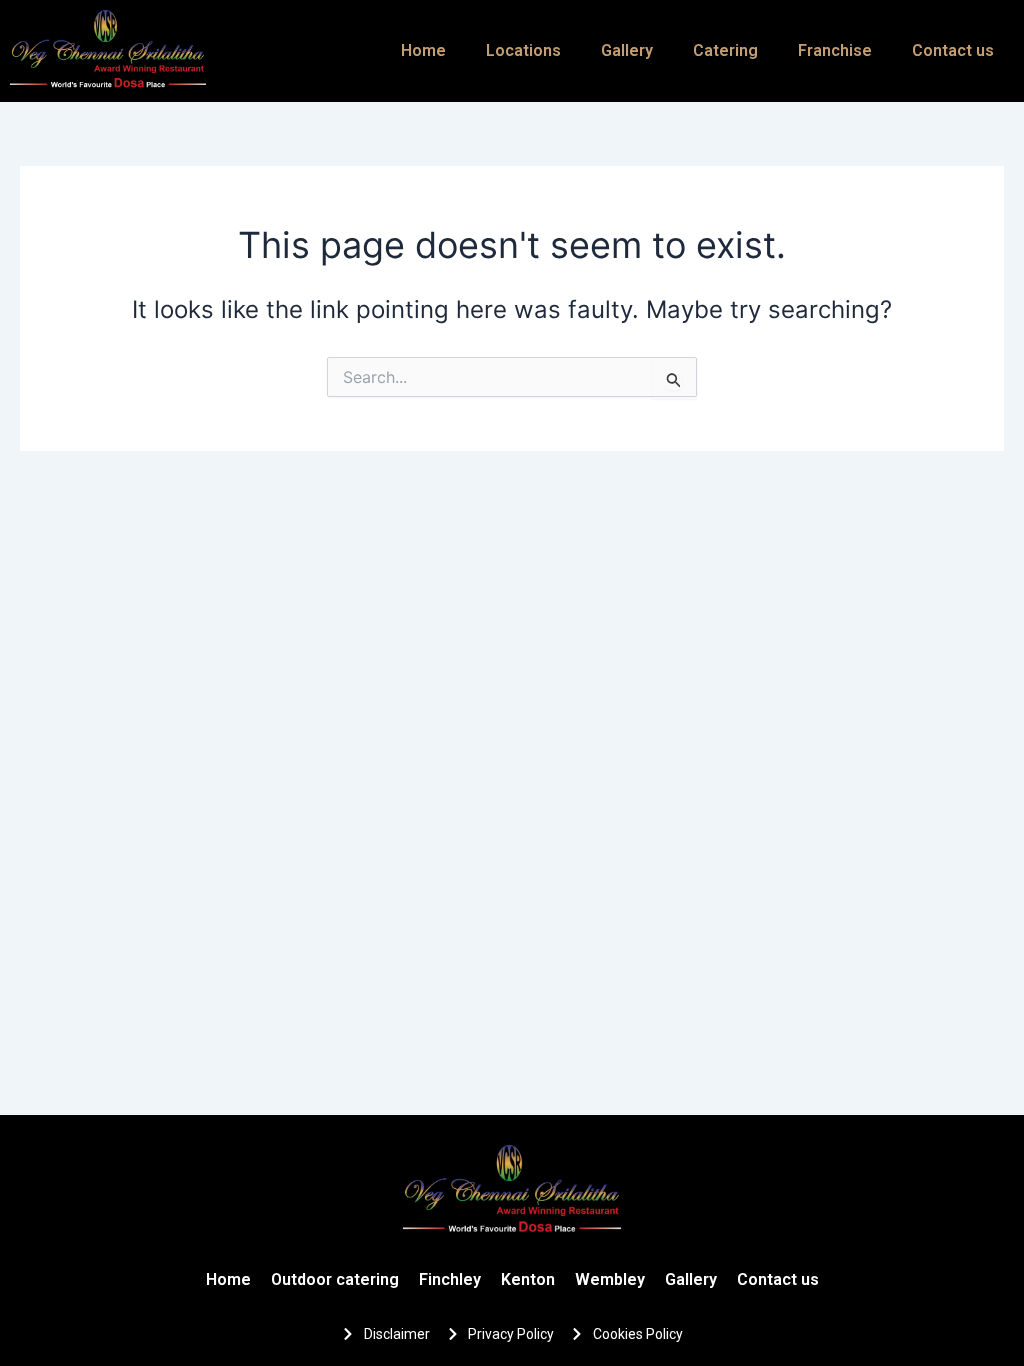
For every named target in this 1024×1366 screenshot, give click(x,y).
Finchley (450, 1279)
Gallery (627, 50)
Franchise (835, 50)
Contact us (953, 50)
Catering (725, 50)
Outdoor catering (335, 1279)
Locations (523, 50)
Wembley (610, 1279)
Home (423, 50)
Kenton (528, 1279)
